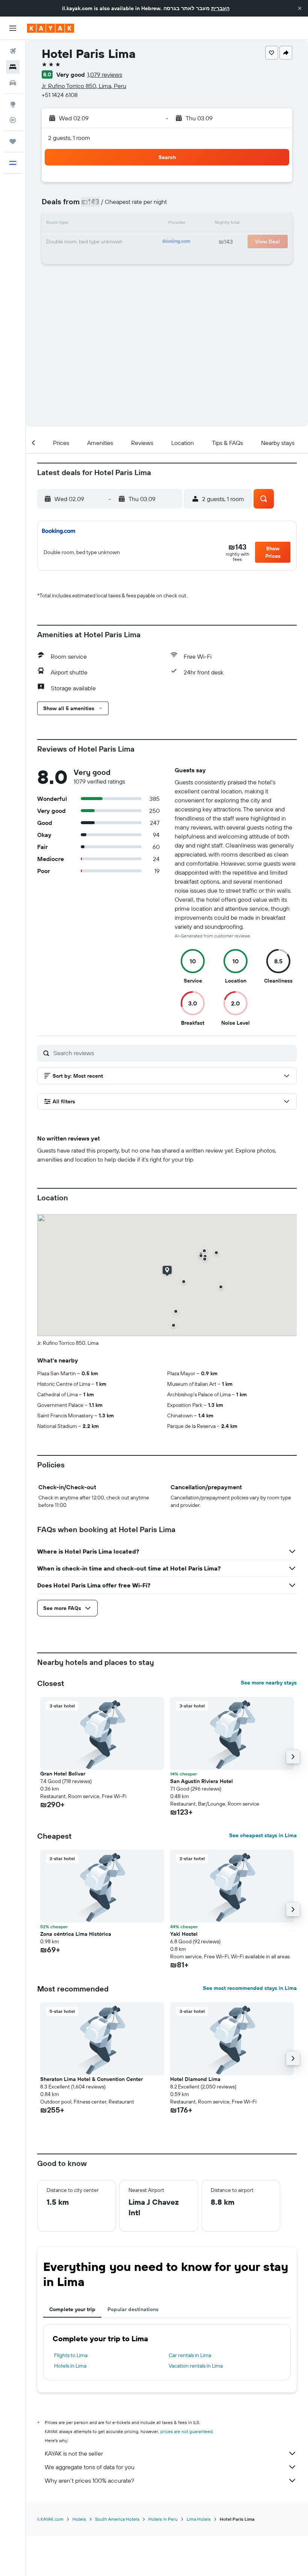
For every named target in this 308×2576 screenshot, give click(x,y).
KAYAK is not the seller (74, 2453)
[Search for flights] (13, 51)
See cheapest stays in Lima (263, 1835)
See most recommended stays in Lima (250, 1988)
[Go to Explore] (13, 104)
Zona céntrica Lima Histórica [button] (76, 1934)
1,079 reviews (105, 74)
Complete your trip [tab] (72, 2309)
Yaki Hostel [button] (184, 1934)
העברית (220, 8)
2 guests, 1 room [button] (69, 138)
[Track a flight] (13, 120)
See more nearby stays (269, 1683)
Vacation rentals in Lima (196, 2366)
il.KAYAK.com (50, 2519)
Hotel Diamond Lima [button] (195, 2079)
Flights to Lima (71, 2355)
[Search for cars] (13, 83)
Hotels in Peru (163, 2519)
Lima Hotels (199, 2519)
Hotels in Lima (70, 2366)
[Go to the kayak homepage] (51, 28)
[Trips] (13, 141)
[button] (300, 8)
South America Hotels (117, 2519)
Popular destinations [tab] (133, 2309)
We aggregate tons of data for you (90, 2467)
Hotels (79, 2519)
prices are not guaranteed (186, 2431)
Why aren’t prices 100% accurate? (89, 2480)
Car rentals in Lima (190, 2355)
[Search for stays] (13, 67)
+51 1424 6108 (60, 95)
